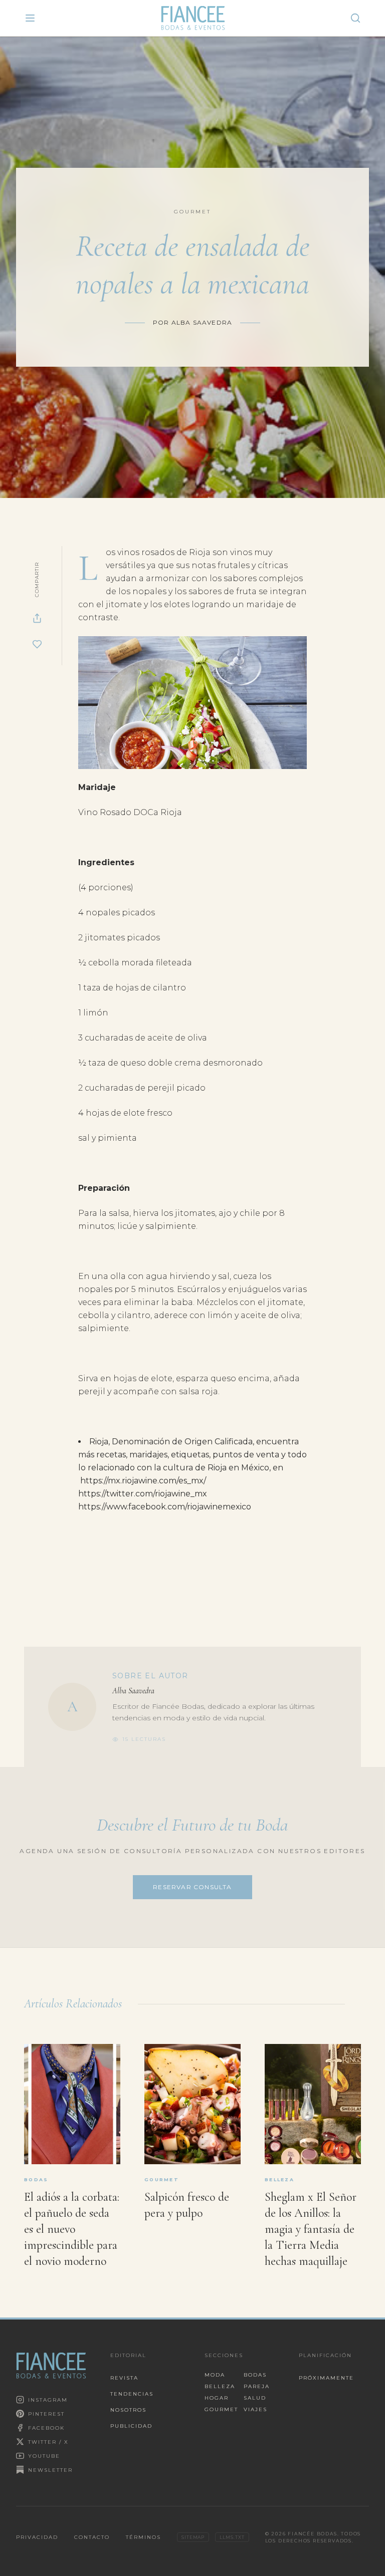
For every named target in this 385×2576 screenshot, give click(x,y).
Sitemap (193, 2537)
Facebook (46, 2428)
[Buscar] (355, 18)
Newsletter (50, 2470)
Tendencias (132, 2394)
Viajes (255, 2409)
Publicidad (131, 2426)
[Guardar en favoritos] (37, 644)
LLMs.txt (232, 2537)
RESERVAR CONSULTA (192, 1887)
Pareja (257, 2386)
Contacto (92, 2537)
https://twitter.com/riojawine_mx (143, 1494)
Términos (143, 2537)
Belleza (220, 2386)
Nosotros (128, 2410)
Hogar (217, 2398)
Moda (215, 2375)
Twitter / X (48, 2442)
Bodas (255, 2375)
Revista (124, 2378)
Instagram (48, 2400)
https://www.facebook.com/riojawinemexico (165, 1507)
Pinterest (46, 2414)
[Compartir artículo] (37, 618)
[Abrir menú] (30, 18)
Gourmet (220, 2409)
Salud (255, 2398)
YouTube (44, 2456)
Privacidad (37, 2537)
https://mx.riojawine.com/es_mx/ (143, 1481)
